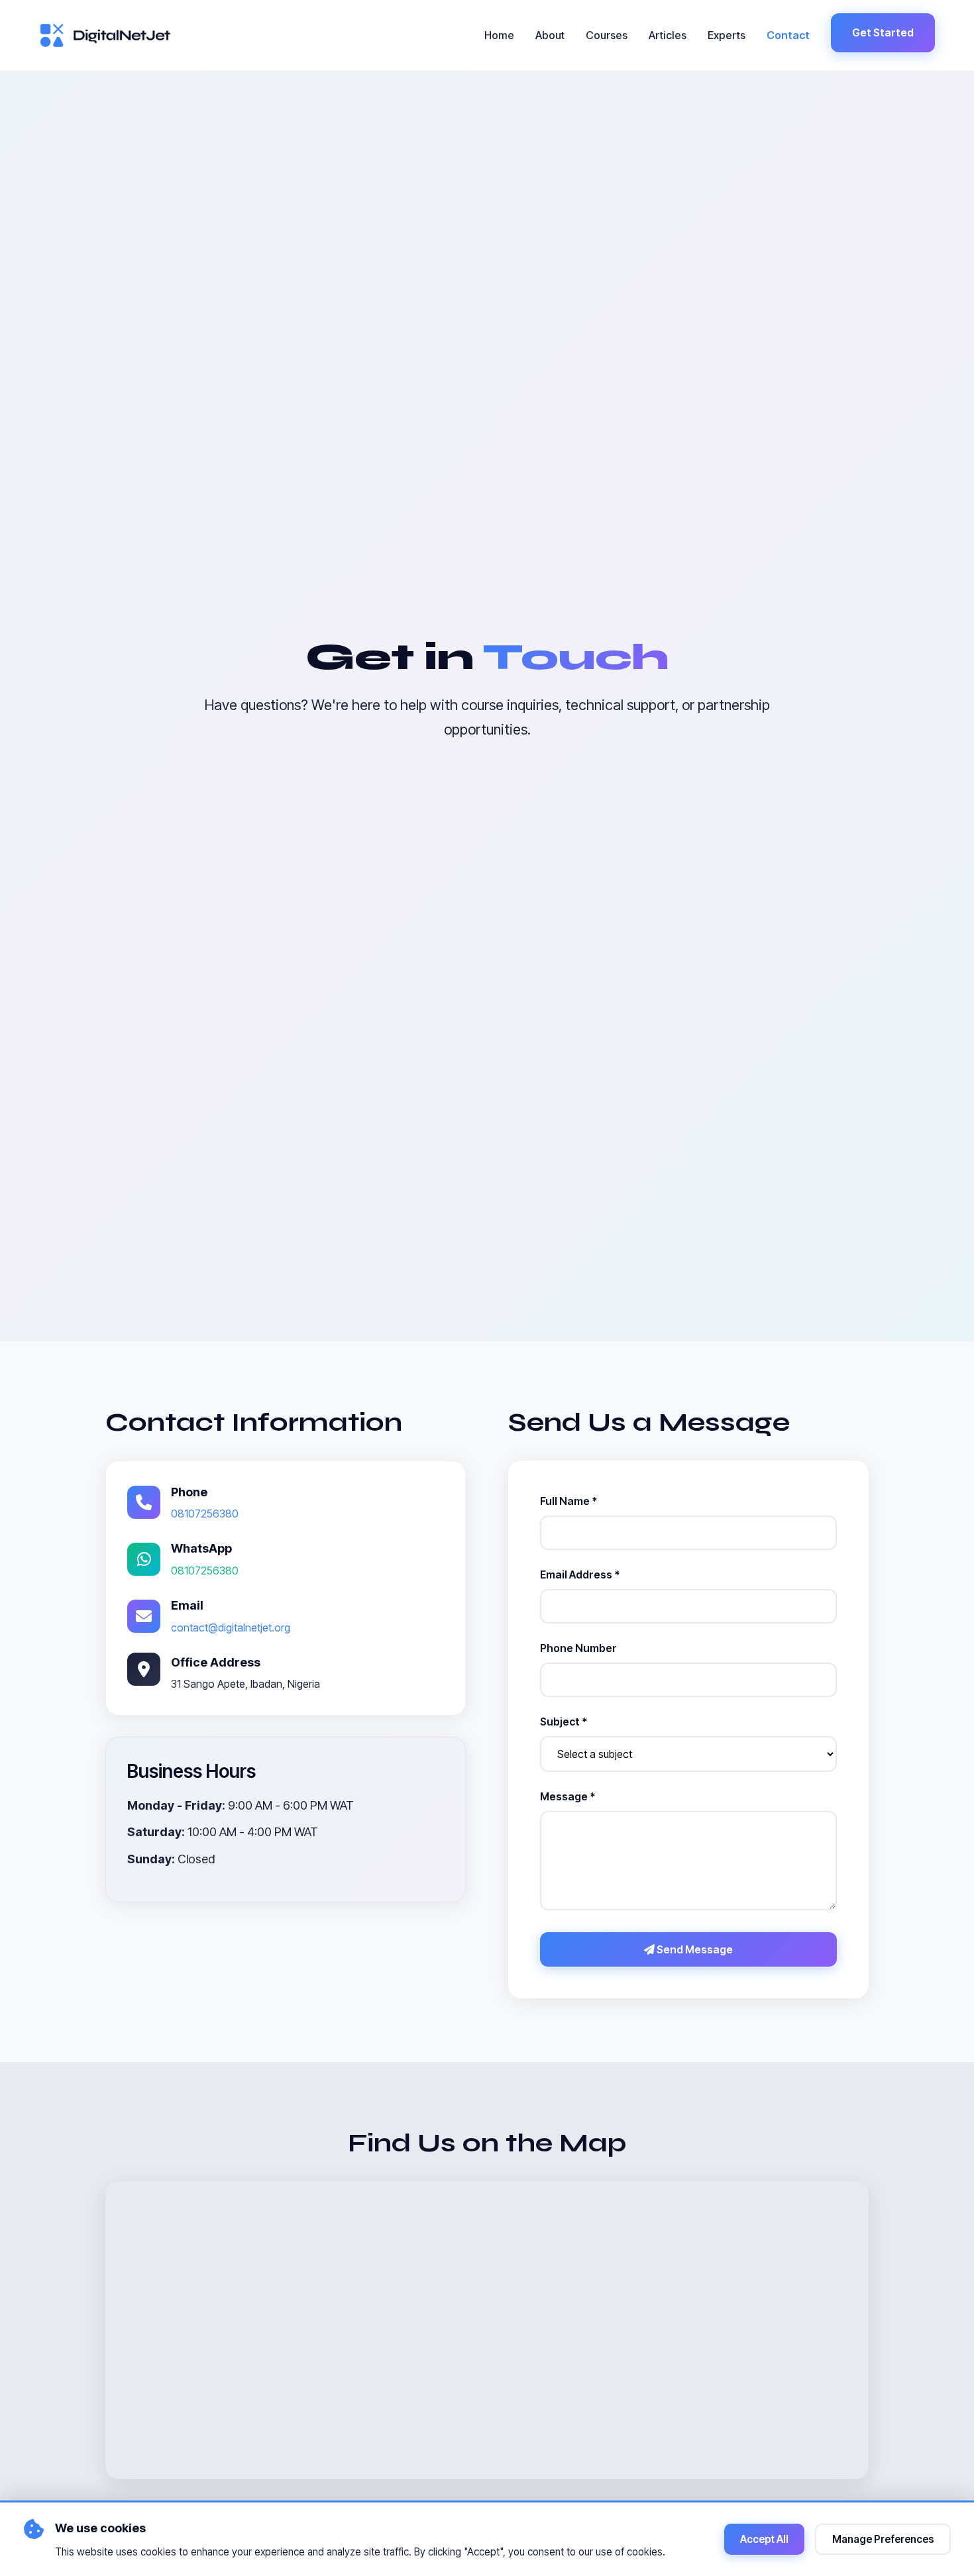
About (550, 35)
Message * (568, 1796)
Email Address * (580, 1574)
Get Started (883, 32)
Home (499, 35)
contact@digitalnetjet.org (231, 1627)
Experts (727, 35)
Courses (607, 35)
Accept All (764, 2539)
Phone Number (578, 1648)
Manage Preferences (883, 2539)
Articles (668, 35)
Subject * (564, 1722)
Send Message (694, 1949)
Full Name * (568, 1501)
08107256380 (205, 1514)
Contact (788, 35)
